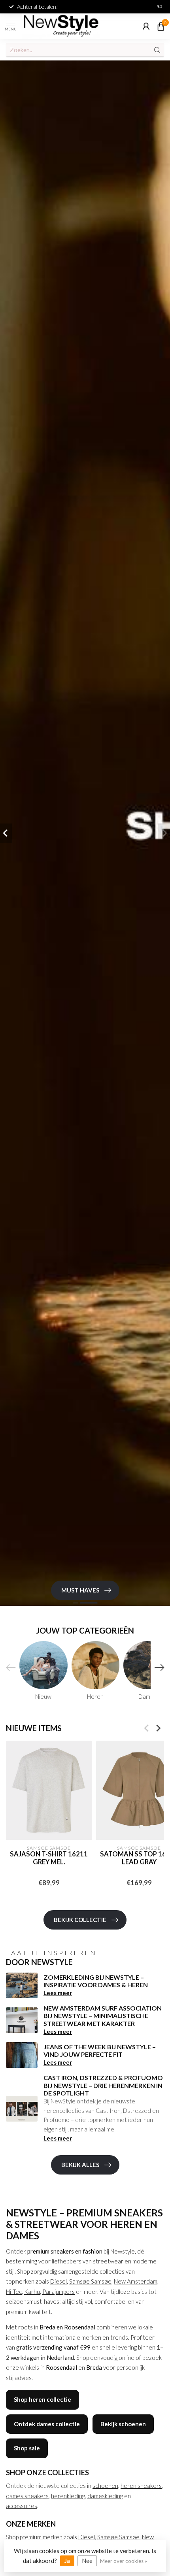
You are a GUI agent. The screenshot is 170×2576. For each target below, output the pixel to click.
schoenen (105, 2486)
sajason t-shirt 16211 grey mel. (49, 1859)
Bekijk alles (80, 2165)
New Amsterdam (136, 2281)
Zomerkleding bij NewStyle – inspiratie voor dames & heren (96, 1981)
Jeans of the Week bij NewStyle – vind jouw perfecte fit (100, 2050)
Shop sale (27, 2448)
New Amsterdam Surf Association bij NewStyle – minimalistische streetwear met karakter (103, 2015)
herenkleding (68, 2496)
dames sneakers (27, 2496)
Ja (67, 2561)
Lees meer (58, 1993)
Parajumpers (59, 2291)
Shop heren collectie (42, 2399)
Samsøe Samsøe (90, 2281)
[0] (161, 26)
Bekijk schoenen (123, 2424)
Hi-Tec (14, 2291)
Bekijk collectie (80, 1920)
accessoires (22, 2506)
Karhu (32, 2291)
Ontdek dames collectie (47, 2424)
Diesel (59, 2281)
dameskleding (105, 2496)
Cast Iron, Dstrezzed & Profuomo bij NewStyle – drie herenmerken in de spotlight (103, 2085)
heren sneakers (141, 2486)
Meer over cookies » (124, 2561)
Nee (87, 2561)
